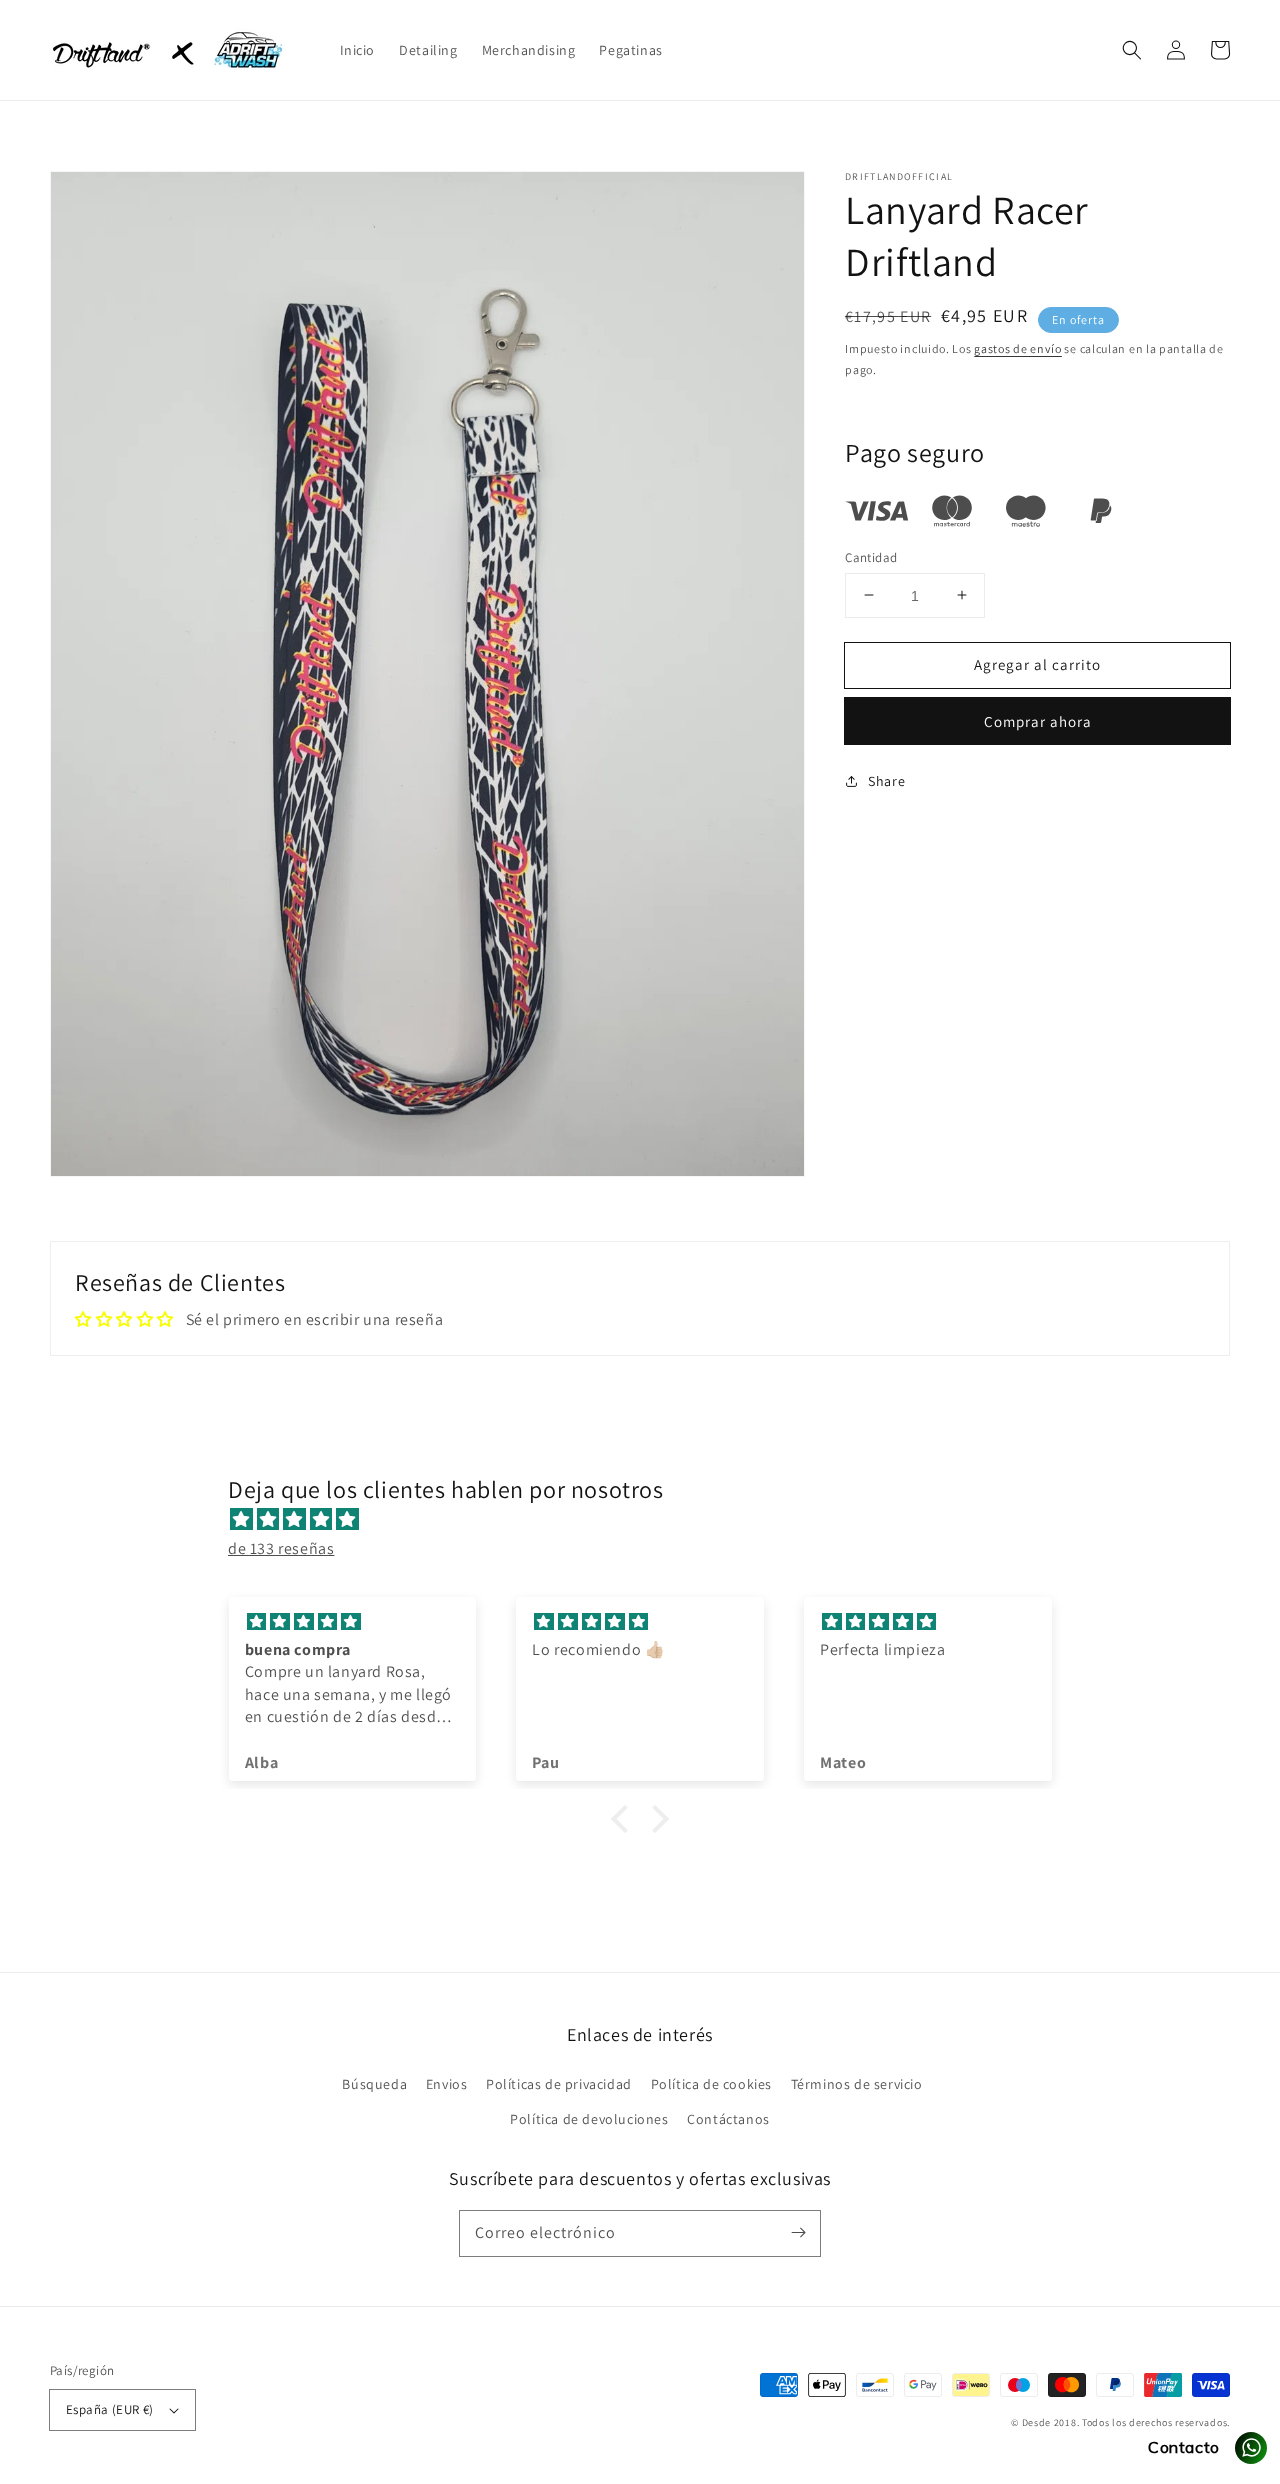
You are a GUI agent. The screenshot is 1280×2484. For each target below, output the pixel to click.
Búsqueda (374, 2084)
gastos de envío (1018, 348)
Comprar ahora (1038, 721)
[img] (650, 1520)
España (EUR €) (110, 2409)
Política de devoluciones (589, 2119)
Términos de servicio (857, 2084)
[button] (1132, 50)
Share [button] (886, 781)
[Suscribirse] (798, 2233)
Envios (447, 2084)
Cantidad (871, 556)
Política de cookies (711, 2084)
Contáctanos (728, 2119)
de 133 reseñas (281, 1548)
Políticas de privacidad (559, 2084)
